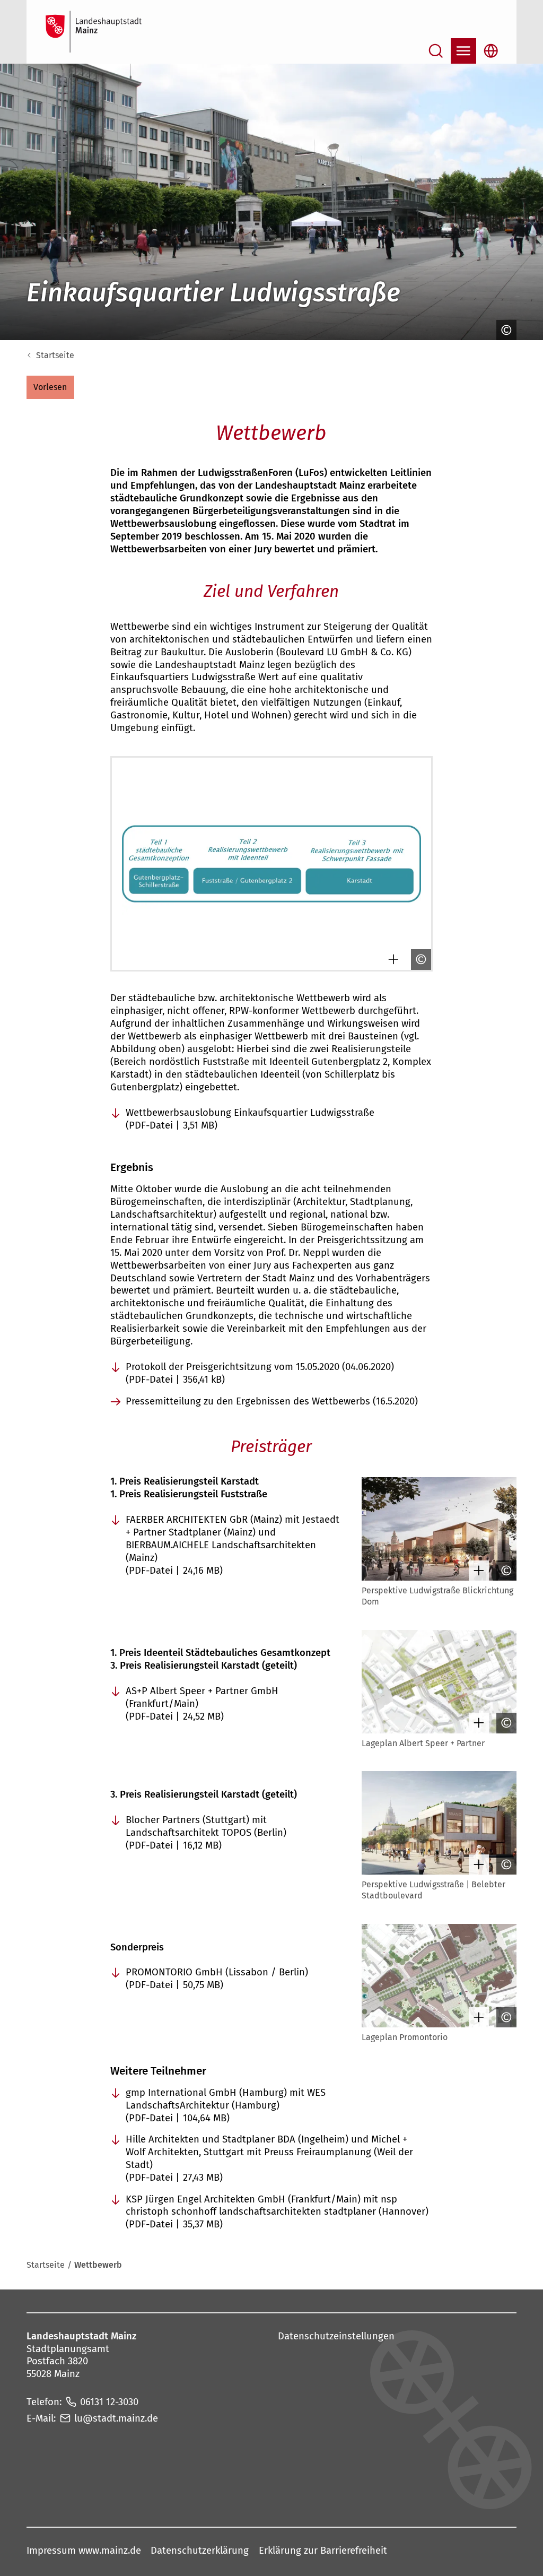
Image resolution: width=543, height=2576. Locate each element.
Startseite (55, 355)
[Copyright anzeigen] (504, 330)
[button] (50, 387)
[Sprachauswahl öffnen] (491, 51)
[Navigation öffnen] (463, 51)
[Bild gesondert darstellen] (391, 959)
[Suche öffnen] (436, 51)
